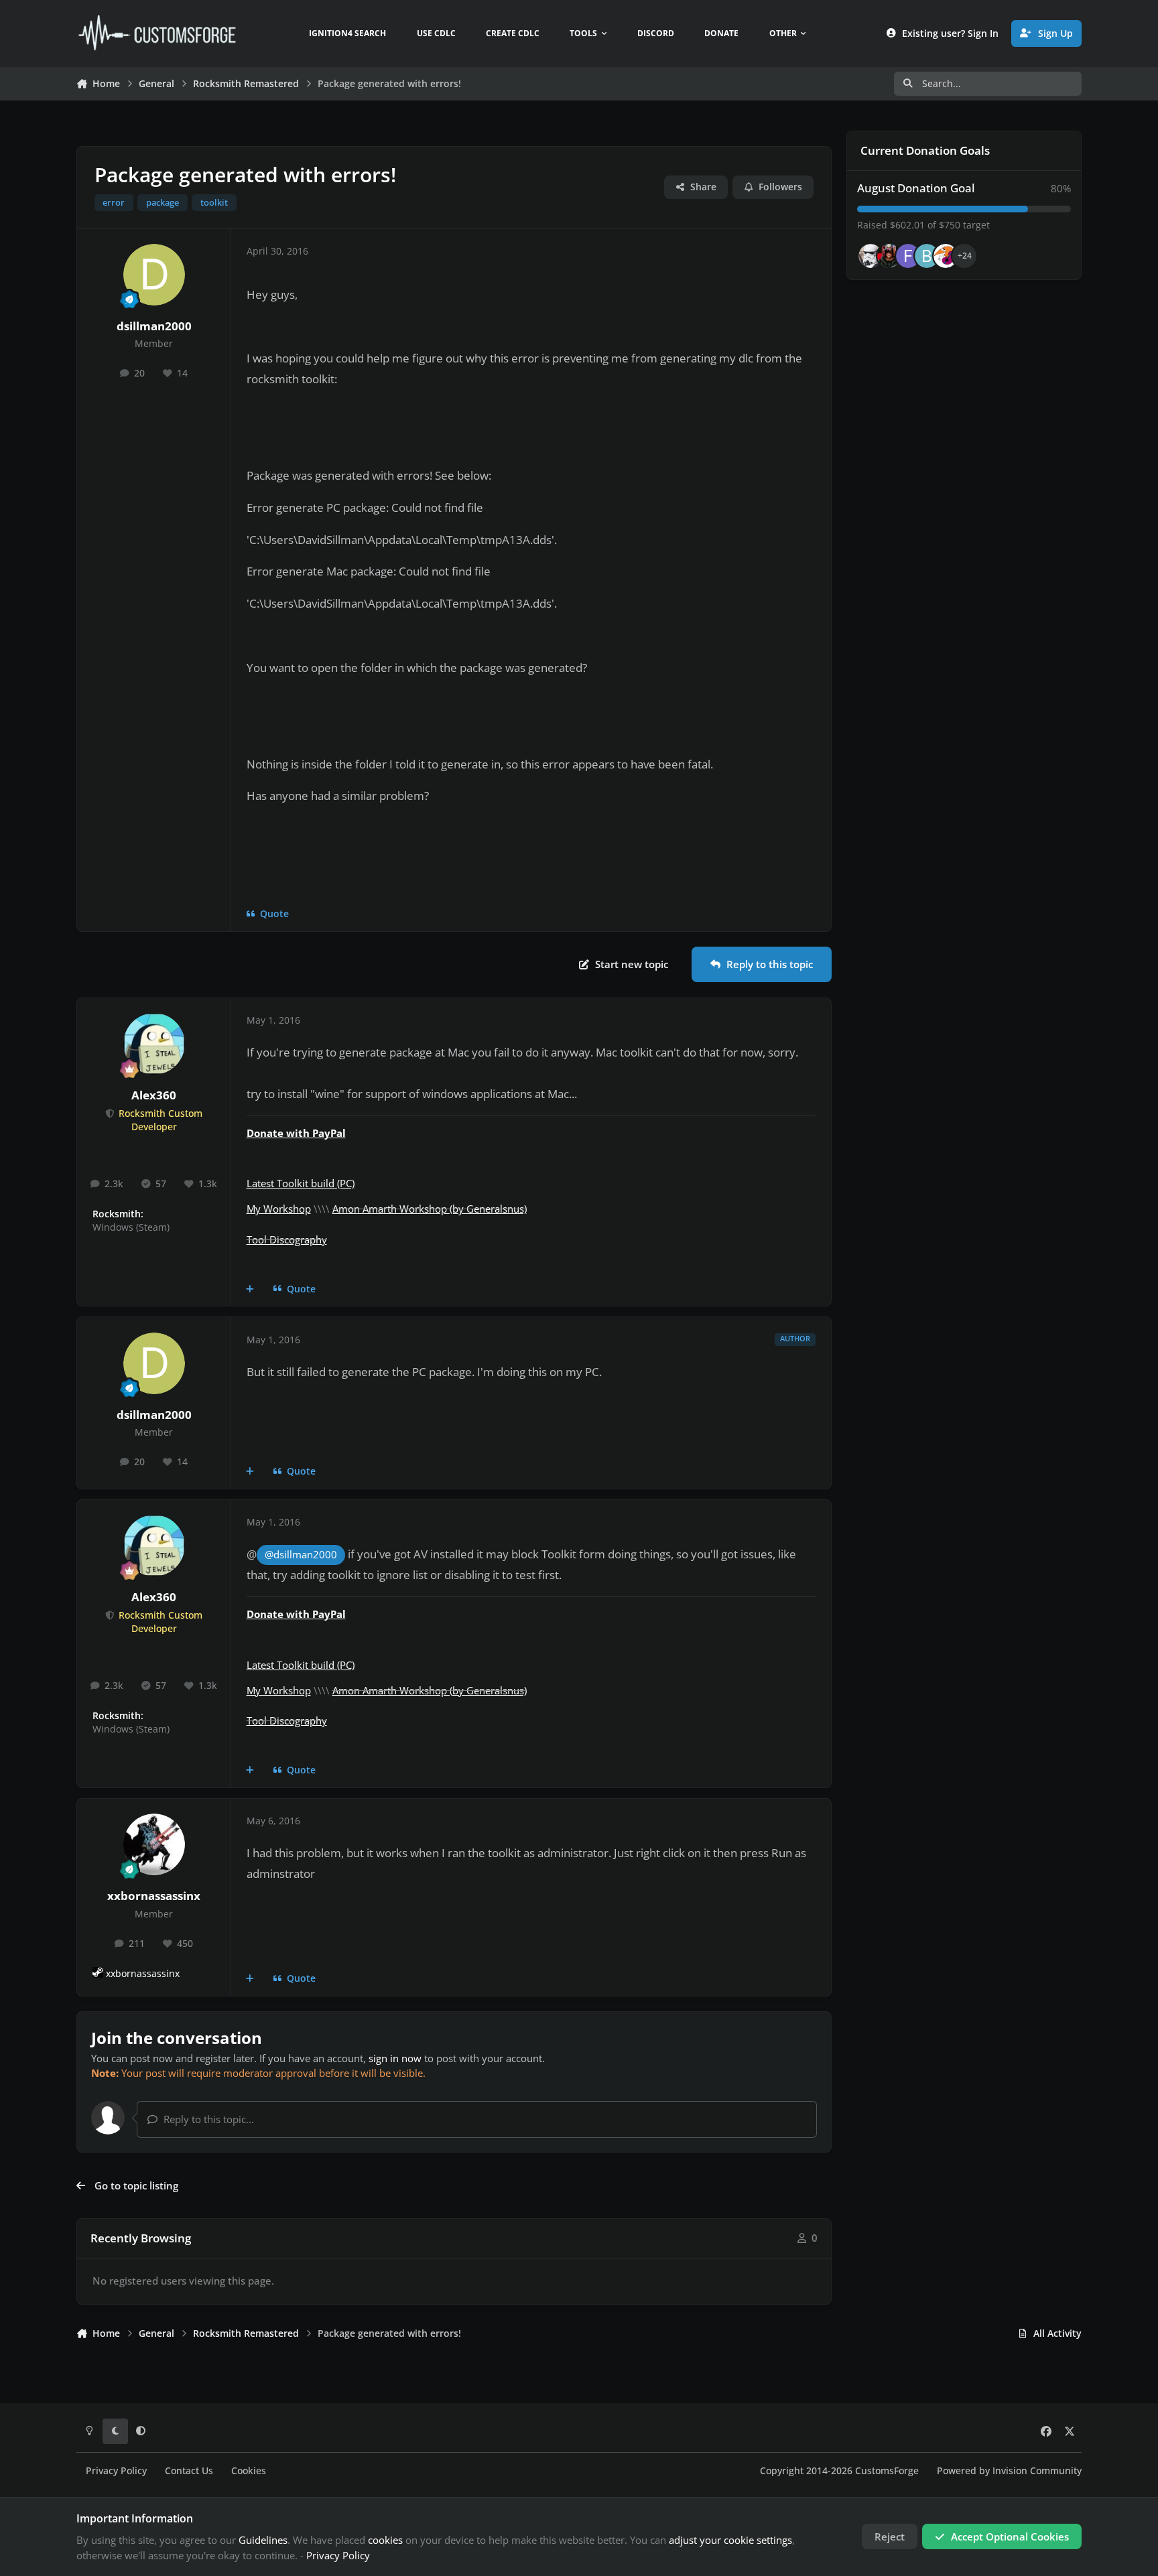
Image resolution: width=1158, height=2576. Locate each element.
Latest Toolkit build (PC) (301, 1183)
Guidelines (263, 2540)
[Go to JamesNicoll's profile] (889, 256)
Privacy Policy (116, 2471)
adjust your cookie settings (730, 2540)
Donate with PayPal (296, 1133)
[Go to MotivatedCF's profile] (946, 256)
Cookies (249, 2471)
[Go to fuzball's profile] (908, 256)
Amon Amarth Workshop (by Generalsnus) (430, 1209)
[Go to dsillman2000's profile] (154, 275)
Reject (890, 2536)
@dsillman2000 (301, 1555)
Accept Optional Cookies (1010, 2536)
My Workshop (279, 1209)
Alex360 (154, 1095)
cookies (385, 2540)
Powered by (1009, 2471)
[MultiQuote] (250, 1289)
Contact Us (189, 2471)
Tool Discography (287, 1239)
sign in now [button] (395, 2058)
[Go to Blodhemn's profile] (927, 256)
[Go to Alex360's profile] (154, 1044)
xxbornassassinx (154, 1896)
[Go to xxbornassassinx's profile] (154, 1844)
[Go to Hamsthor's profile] (871, 256)
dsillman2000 (154, 326)
